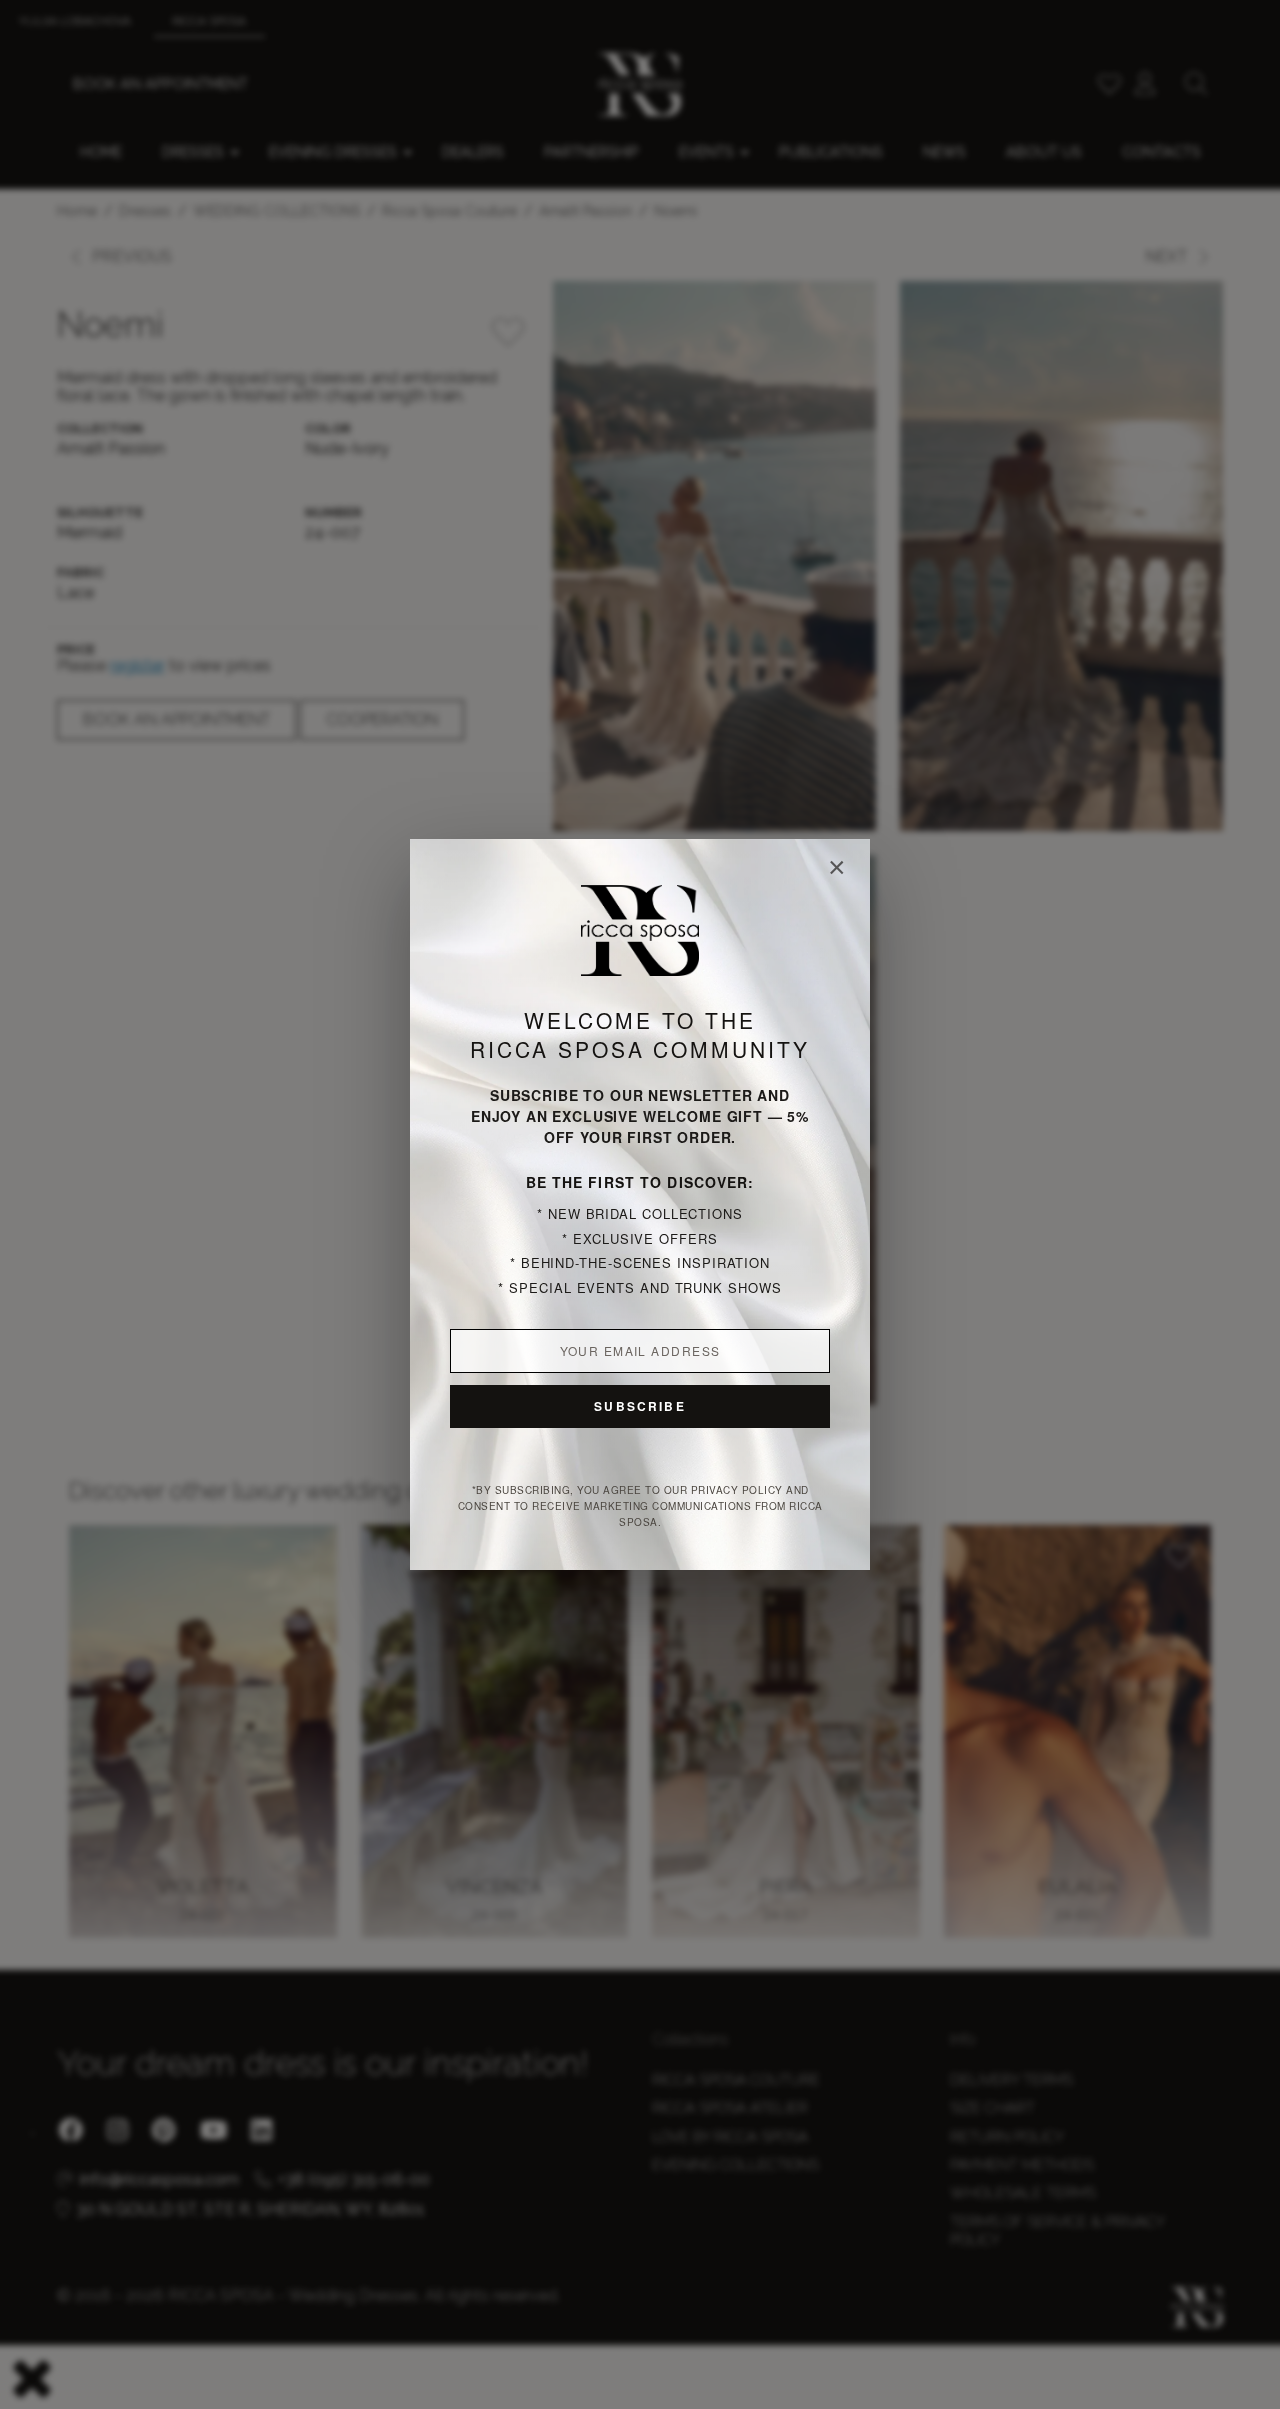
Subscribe (639, 1406)
